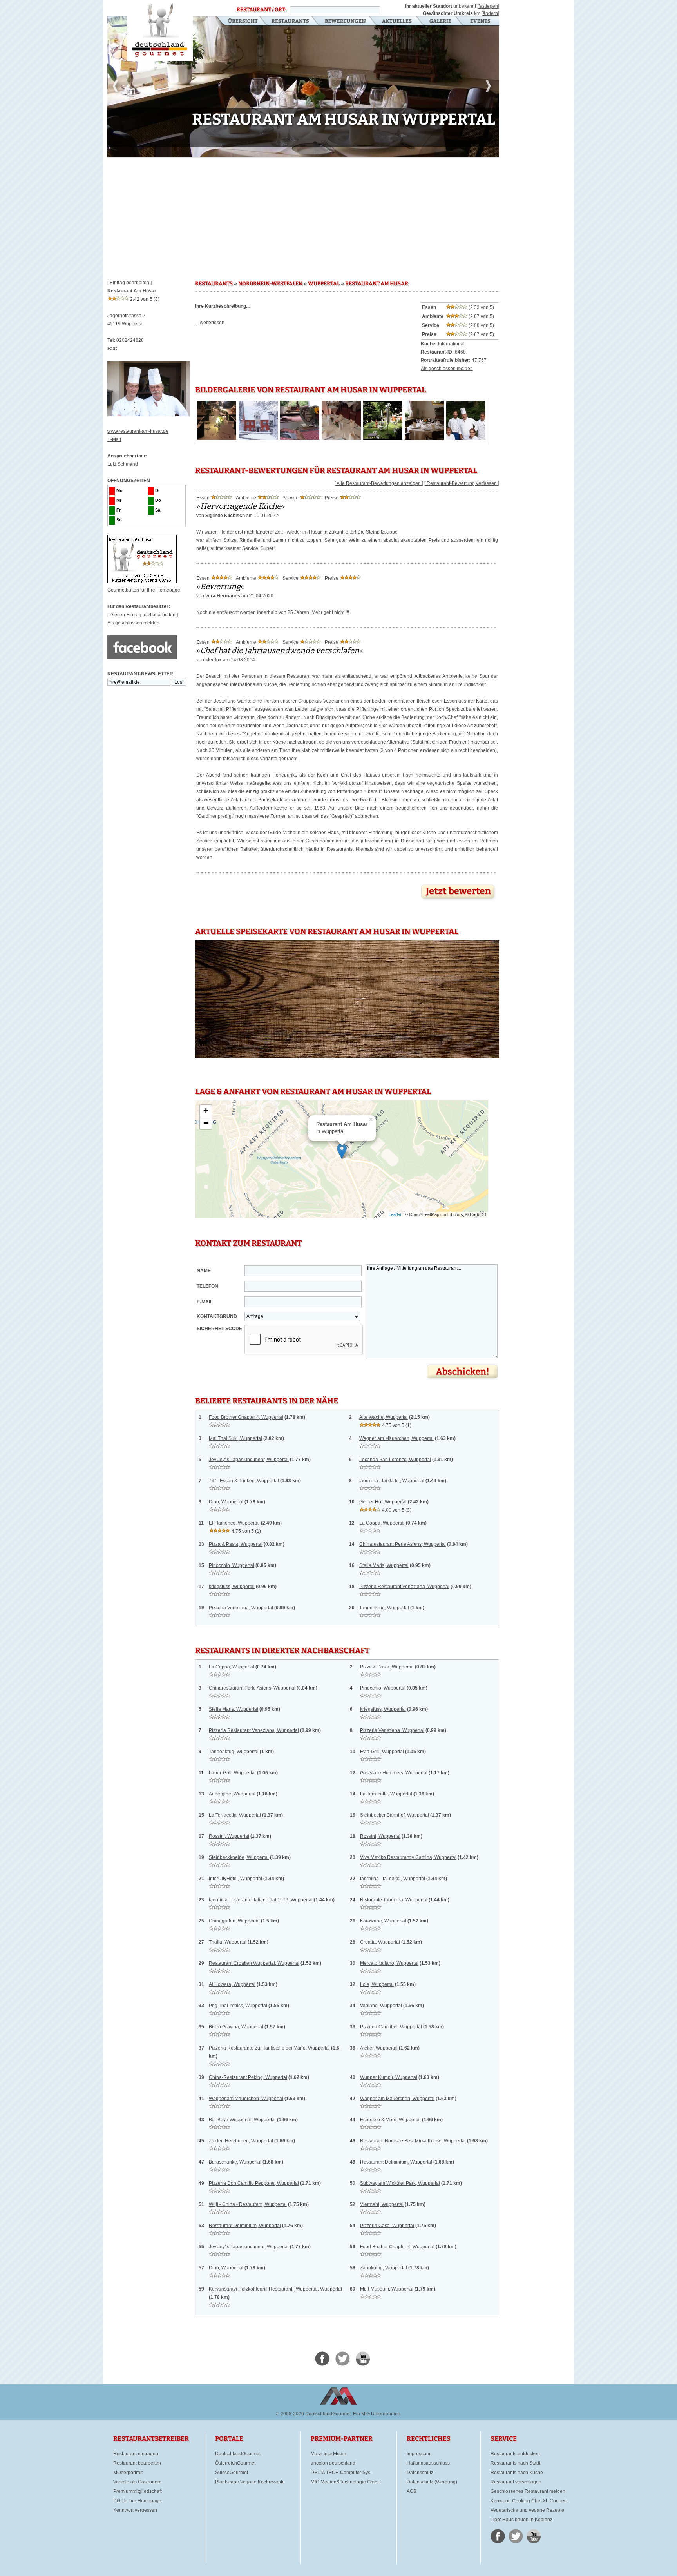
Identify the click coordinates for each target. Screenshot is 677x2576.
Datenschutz (420, 2473)
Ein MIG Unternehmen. (377, 2414)
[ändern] (490, 13)
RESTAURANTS (214, 284)
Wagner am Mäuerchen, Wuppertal (396, 1438)
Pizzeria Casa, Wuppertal (387, 2226)
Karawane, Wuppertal (383, 1921)
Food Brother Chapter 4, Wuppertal (246, 1417)
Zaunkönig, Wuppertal (384, 2268)
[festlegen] (488, 6)
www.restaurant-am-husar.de (138, 431)
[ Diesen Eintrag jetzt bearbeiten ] (143, 615)
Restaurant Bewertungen (346, 22)
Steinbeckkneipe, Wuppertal (239, 1857)
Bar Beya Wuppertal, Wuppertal (242, 2120)
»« (241, 506)
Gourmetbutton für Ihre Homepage (144, 590)
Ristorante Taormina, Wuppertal (394, 1900)
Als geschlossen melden (133, 623)
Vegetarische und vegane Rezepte (527, 2510)
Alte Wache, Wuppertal (384, 1417)
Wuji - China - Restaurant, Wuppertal (248, 2204)
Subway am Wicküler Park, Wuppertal (400, 2183)
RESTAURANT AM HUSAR (377, 284)
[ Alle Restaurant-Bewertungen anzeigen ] (379, 483)
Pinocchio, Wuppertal (232, 1565)
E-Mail (114, 439)
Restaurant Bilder (441, 22)
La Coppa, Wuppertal (382, 1523)
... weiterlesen (210, 323)
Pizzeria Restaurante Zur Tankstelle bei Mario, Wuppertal (269, 2048)
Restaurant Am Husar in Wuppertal (160, 31)
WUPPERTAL (324, 284)
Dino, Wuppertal (226, 1502)
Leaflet (395, 1214)
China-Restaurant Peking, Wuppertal (248, 2077)
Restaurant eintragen (136, 2454)
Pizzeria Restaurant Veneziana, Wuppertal (404, 1587)
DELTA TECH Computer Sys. (341, 2473)
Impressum (418, 2454)
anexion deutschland (333, 2463)
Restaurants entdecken (515, 2454)
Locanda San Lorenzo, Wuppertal (395, 1460)
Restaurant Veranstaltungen (480, 22)
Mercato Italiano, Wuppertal (389, 1963)
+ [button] (206, 1111)
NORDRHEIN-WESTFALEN (270, 284)
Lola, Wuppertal (377, 1984)
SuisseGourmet (232, 2473)
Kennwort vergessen (135, 2510)
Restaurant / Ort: (262, 10)
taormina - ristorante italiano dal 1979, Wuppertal (261, 1900)
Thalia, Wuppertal (228, 1942)
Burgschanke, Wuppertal (235, 2162)
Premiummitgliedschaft (138, 2491)
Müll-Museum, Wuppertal (387, 2289)
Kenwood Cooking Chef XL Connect (529, 2501)
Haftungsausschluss (428, 2463)
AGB (412, 2491)
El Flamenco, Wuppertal (234, 1523)
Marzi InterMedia (329, 2454)
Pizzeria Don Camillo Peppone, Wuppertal (254, 2183)
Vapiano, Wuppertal (381, 2006)
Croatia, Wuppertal (380, 1942)
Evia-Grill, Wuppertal (382, 1752)
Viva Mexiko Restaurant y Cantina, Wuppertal (408, 1857)
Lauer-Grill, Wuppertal (232, 1773)
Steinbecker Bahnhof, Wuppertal (395, 1815)
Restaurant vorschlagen (516, 2482)
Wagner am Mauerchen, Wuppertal (397, 2099)
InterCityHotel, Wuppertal (235, 1879)
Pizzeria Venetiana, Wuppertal (241, 1608)
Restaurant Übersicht (238, 22)
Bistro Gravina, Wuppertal (236, 2027)
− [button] (206, 1123)
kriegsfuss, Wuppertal (232, 1587)
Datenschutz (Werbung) (432, 2482)
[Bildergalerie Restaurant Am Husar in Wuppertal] (217, 438)
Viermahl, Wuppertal (382, 2204)
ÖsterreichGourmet (235, 2463)
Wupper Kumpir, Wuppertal (389, 2077)
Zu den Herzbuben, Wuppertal (241, 2141)
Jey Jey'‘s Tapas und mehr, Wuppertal (249, 1460)
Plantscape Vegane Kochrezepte (250, 2482)
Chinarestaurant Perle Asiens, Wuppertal (403, 1544)
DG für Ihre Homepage (137, 2501)
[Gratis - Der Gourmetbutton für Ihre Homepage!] (142, 582)
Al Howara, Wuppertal (232, 1984)
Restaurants (290, 22)
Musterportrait (128, 2473)
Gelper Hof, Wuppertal (383, 1502)
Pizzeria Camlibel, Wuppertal (391, 2027)
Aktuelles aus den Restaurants (398, 22)
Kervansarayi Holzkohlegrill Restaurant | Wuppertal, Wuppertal (275, 2289)
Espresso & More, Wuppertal (390, 2120)
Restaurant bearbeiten (137, 2463)
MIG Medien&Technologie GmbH (346, 2482)
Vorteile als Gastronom (137, 2482)
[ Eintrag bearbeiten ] (129, 283)
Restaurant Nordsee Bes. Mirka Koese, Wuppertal (413, 2141)
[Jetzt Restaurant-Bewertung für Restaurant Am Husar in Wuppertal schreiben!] (459, 901)
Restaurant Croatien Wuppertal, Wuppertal (254, 1963)
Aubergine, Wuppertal (232, 1794)
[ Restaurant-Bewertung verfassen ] (462, 483)
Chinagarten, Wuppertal (234, 1921)
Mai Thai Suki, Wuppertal (235, 1438)
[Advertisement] (303, 216)
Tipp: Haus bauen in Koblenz (521, 2520)
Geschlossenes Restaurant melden (528, 2491)
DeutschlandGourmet (238, 2454)
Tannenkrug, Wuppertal (384, 1608)
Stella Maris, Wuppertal (384, 1565)
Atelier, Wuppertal (379, 2048)
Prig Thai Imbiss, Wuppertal (238, 2006)
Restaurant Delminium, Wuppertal (396, 2162)
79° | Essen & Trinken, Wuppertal (244, 1481)
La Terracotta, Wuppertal (386, 1794)
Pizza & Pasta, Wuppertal (236, 1544)
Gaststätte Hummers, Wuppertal (394, 1773)
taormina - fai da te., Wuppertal (392, 1481)
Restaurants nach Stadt (515, 2463)
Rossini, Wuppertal (229, 1836)
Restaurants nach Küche (517, 2473)
